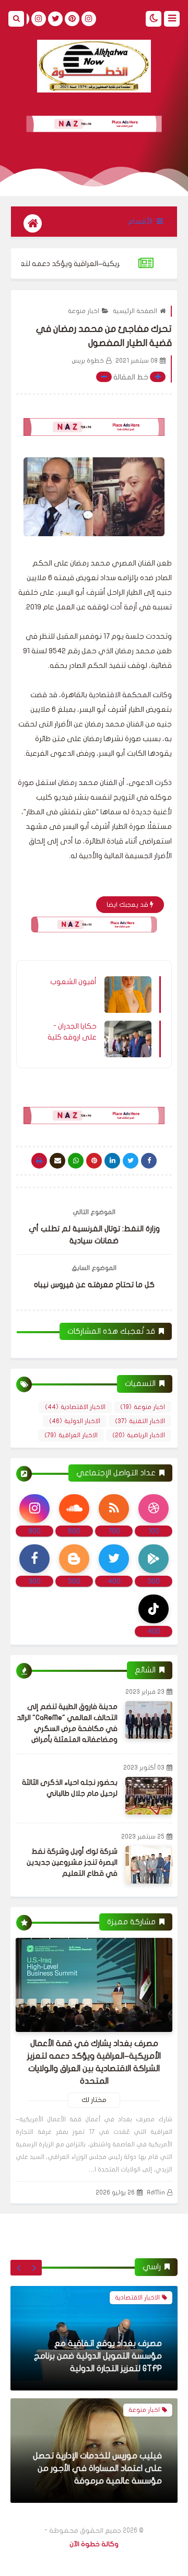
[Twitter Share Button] (131, 1161)
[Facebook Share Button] (149, 1161)
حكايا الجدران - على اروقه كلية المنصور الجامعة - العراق (71, 1032)
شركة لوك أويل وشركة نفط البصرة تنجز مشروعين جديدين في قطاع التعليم (72, 1862)
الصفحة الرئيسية (135, 311)
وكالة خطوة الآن (94, 2544)
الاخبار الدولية (75, 1421)
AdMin (156, 2192)
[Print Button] (39, 1161)
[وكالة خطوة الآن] (94, 66)
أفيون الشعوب (73, 982)
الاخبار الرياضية (139, 1435)
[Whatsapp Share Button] (76, 1161)
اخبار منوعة (84, 311)
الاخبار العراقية (71, 1435)
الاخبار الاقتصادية (75, 1407)
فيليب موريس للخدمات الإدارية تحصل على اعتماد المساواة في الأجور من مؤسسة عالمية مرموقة (97, 2356)
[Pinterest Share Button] (112, 1161)
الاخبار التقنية (140, 1421)
